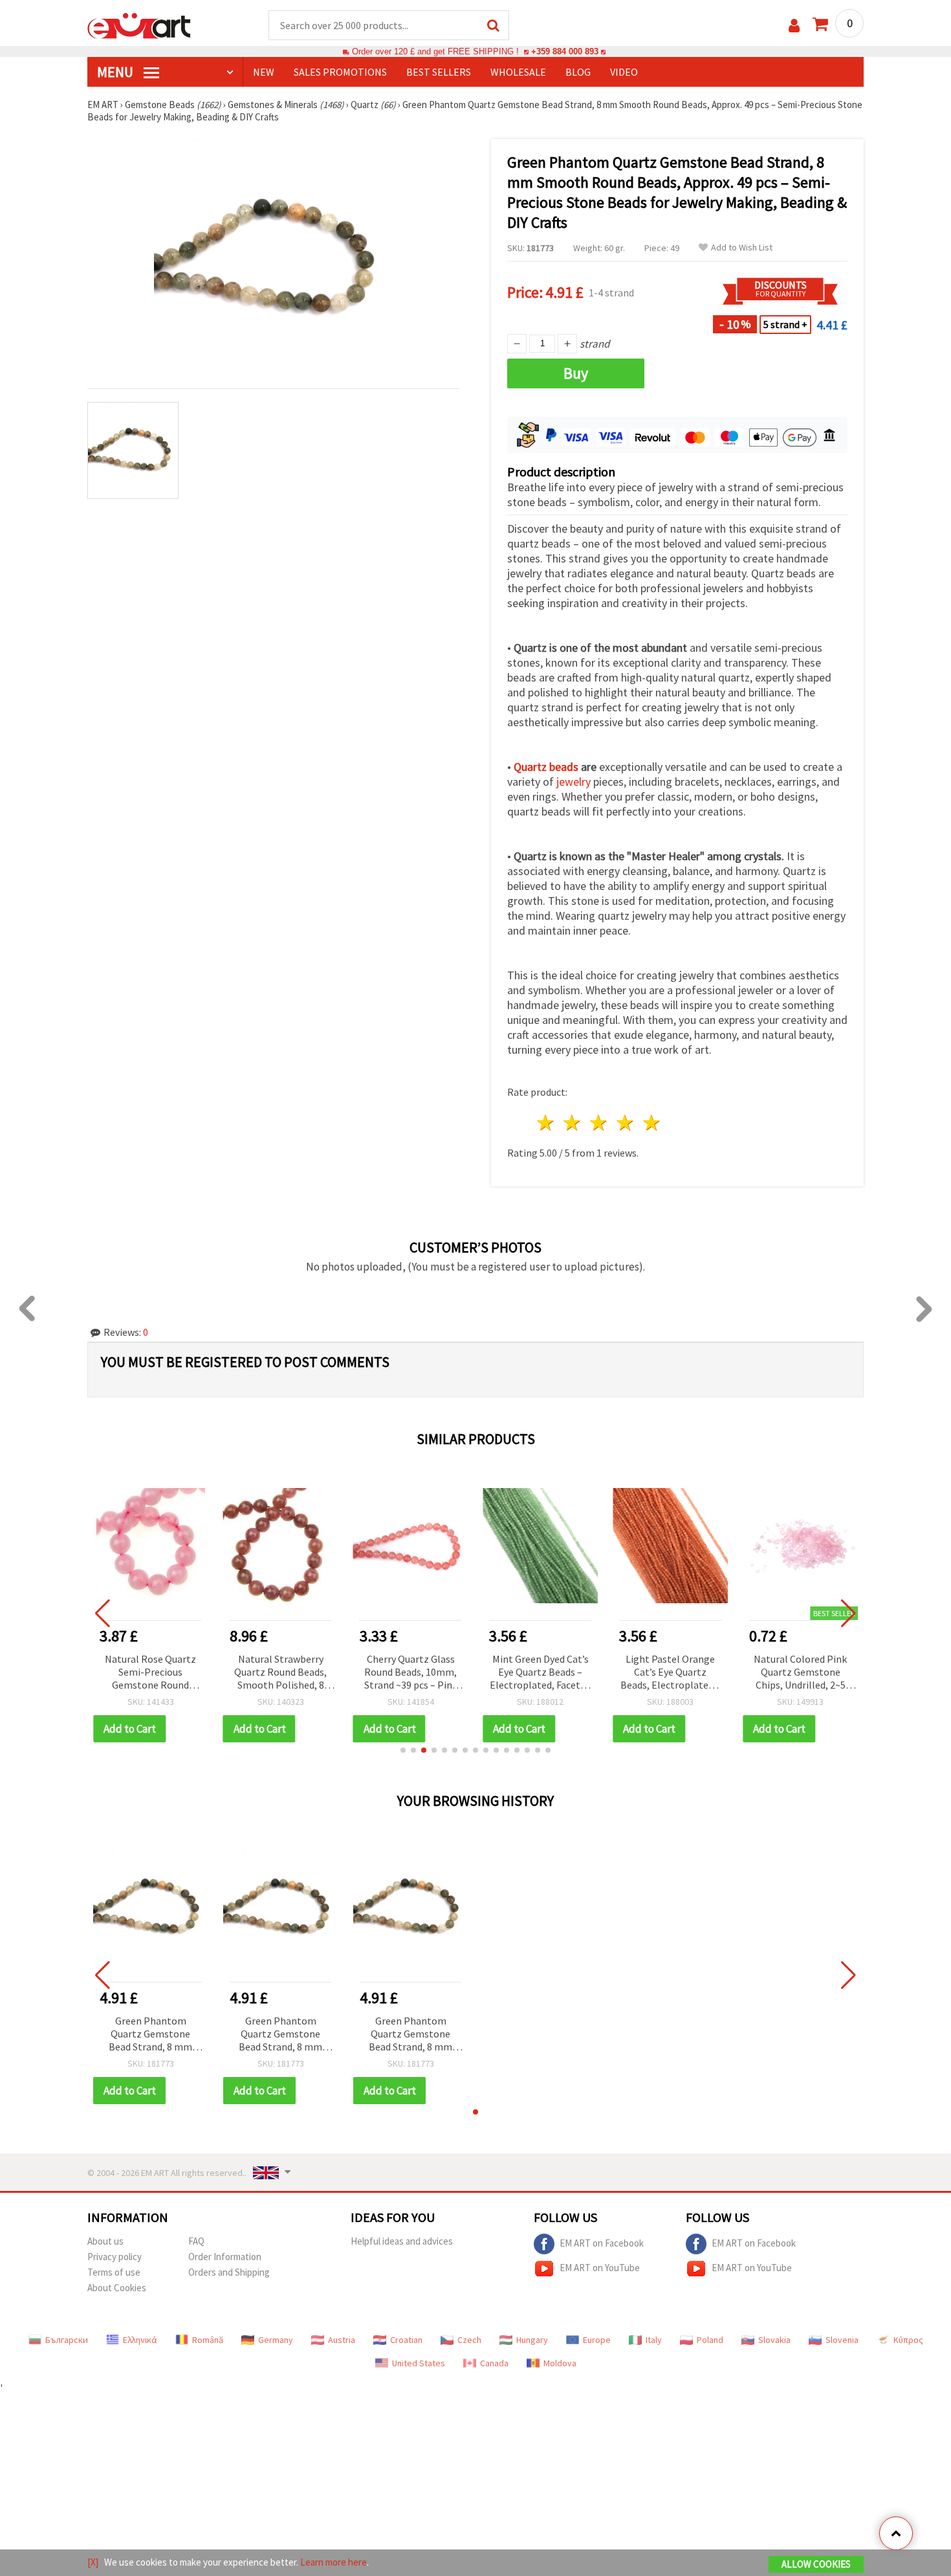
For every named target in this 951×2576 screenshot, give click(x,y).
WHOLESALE (518, 72)
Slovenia (842, 2340)
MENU (116, 72)
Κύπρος (908, 2340)
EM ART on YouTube (600, 2268)
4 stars (625, 1123)
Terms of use (114, 2272)
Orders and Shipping (229, 2272)
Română (208, 2340)
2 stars (573, 1123)
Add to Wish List (742, 248)
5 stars (652, 1123)
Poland (710, 2340)
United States (419, 2363)
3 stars (599, 1123)
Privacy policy (115, 2257)
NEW (264, 72)
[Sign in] (794, 26)
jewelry (574, 782)
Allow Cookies (816, 2564)
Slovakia (774, 2340)
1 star (546, 1123)
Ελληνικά (140, 2340)
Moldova (560, 2363)
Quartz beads (546, 767)
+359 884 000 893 (565, 51)
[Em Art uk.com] (139, 25)
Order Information (225, 2257)
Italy (654, 2340)
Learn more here (333, 2562)
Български (67, 2340)
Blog (578, 72)
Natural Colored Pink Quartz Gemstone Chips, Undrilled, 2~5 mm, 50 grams (800, 1673)
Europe (597, 2340)
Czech (469, 2340)
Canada (494, 2363)
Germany (276, 2340)
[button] (403, 1750)
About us (105, 2241)
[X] (93, 2562)
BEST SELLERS (439, 72)
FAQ (196, 2241)
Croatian (406, 2340)
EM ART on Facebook (602, 2243)
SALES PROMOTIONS (340, 72)
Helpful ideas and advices (402, 2241)
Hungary (532, 2340)
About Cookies (117, 2288)
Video (624, 72)
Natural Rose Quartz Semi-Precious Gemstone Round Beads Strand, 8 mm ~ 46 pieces (150, 1673)
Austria (342, 2340)
